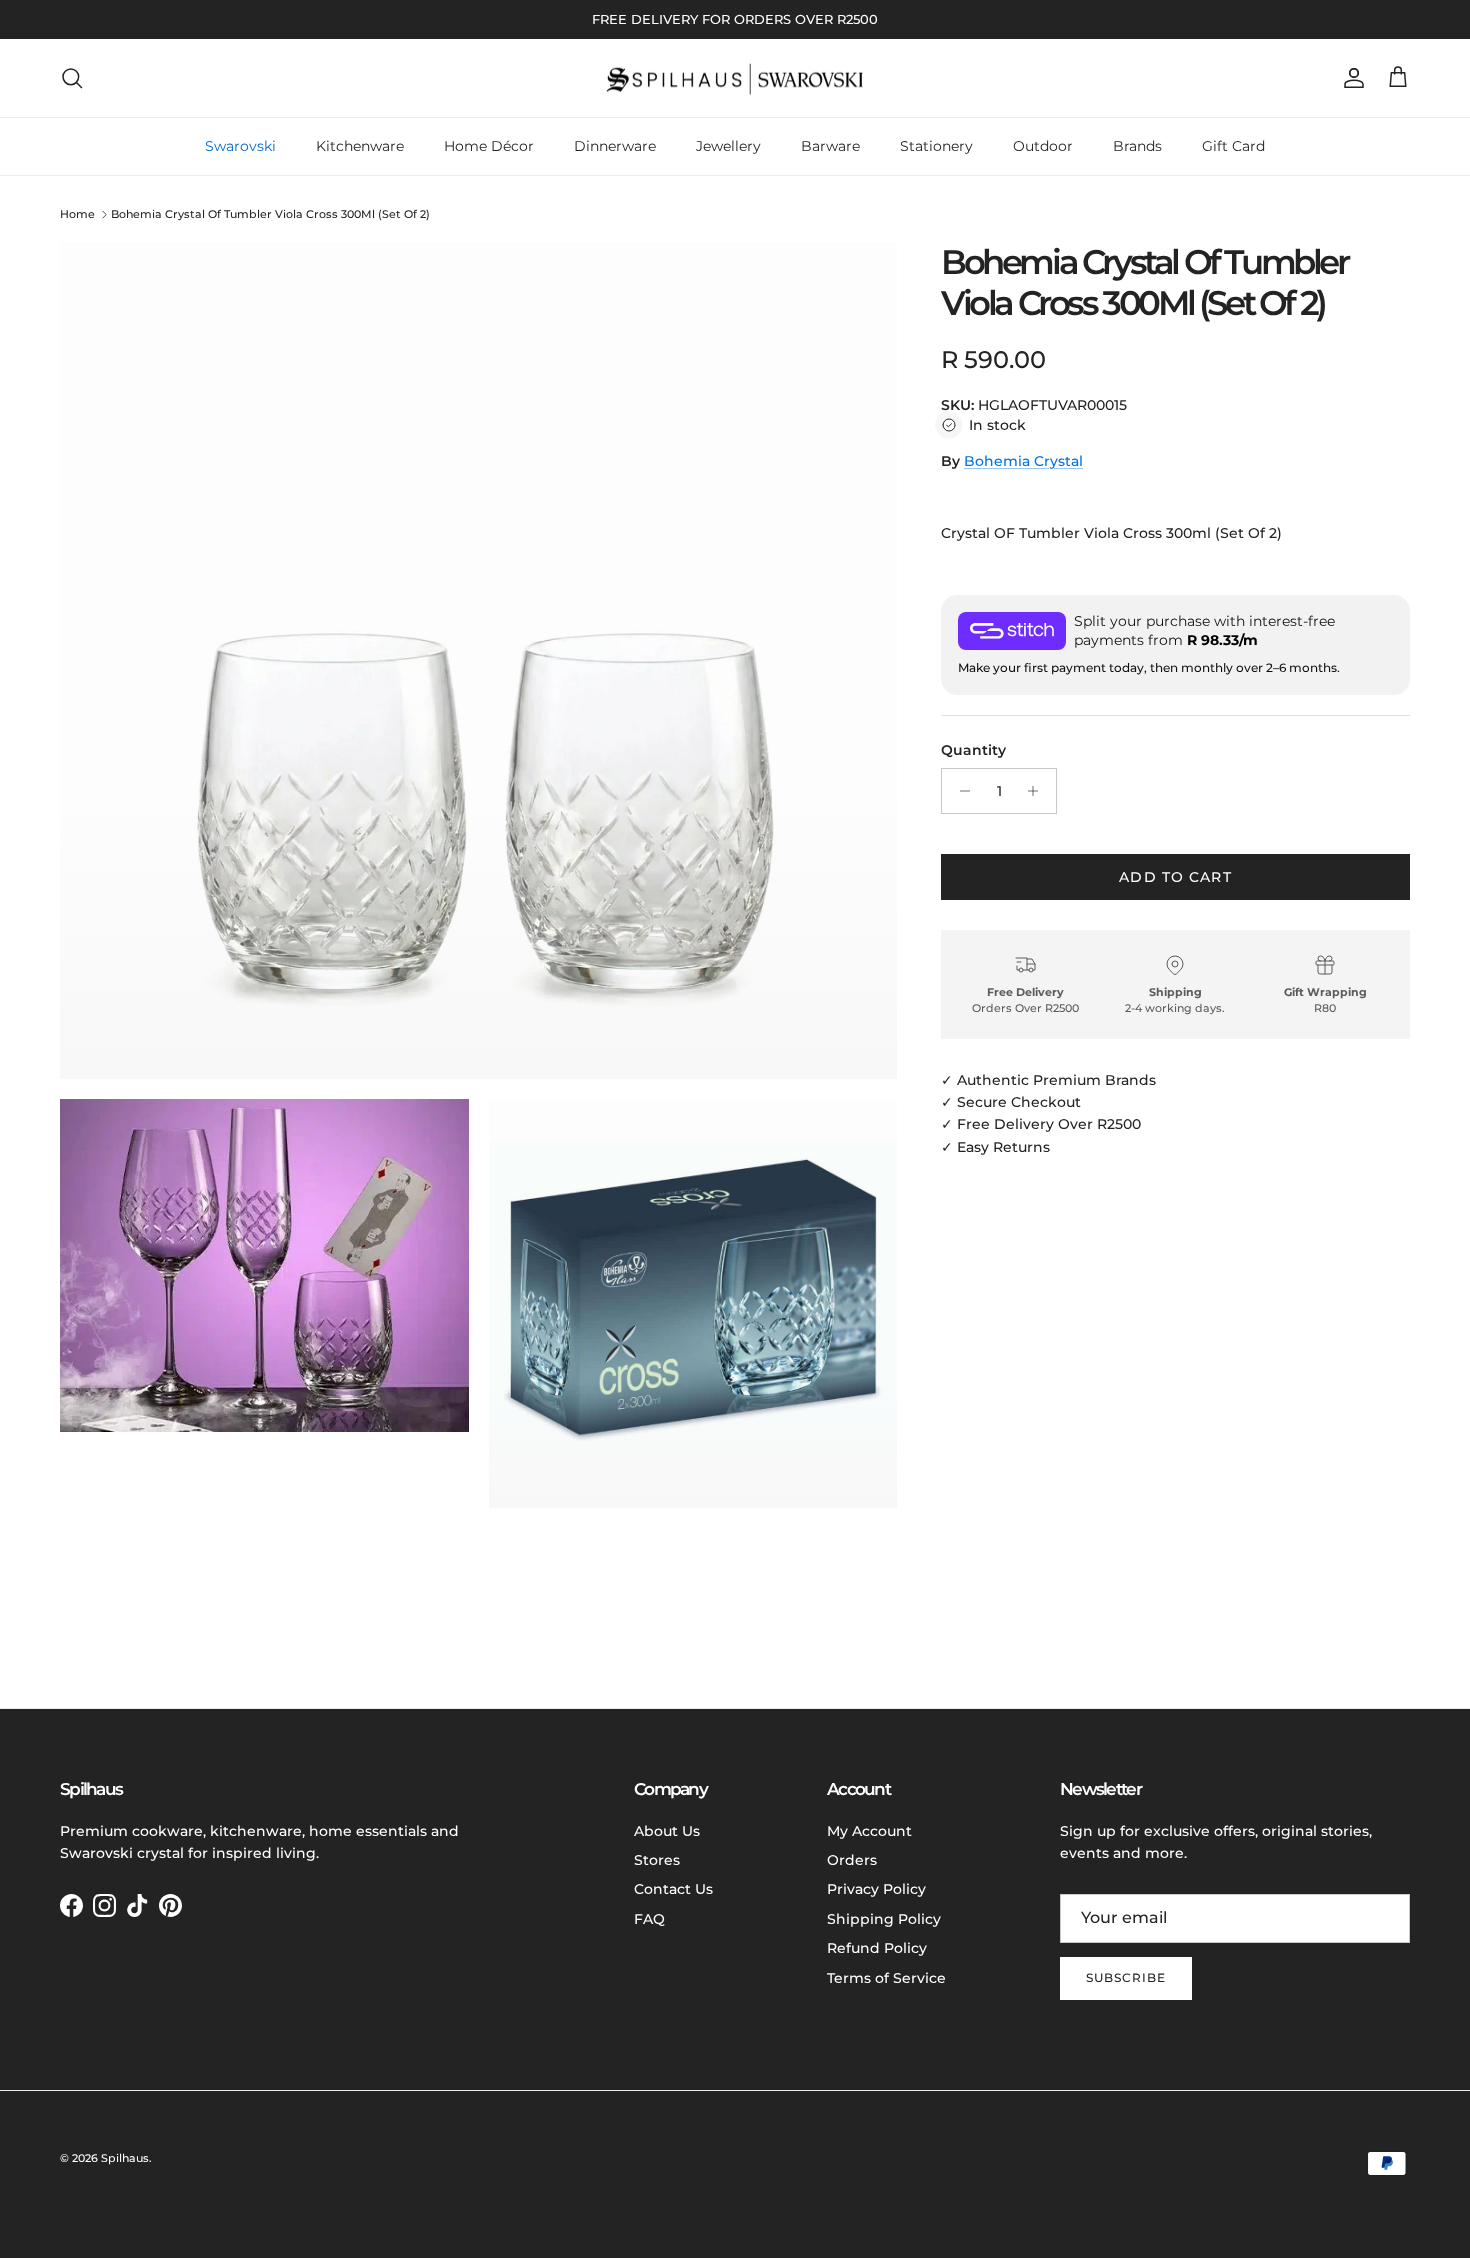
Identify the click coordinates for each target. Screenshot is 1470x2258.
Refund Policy (877, 1948)
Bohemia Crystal (1023, 461)
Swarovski (240, 146)
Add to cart (1175, 877)
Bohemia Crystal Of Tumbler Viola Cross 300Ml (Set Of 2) (270, 214)
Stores (657, 1860)
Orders (852, 1860)
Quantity (973, 750)
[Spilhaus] (735, 78)
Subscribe (1126, 1977)
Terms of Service (886, 1978)
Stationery (936, 146)
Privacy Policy (876, 1889)
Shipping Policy (884, 1919)
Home (77, 214)
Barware (830, 146)
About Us (667, 1831)
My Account (869, 1831)
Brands (1137, 146)
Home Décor (489, 146)
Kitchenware (360, 146)
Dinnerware (615, 146)
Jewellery (728, 146)
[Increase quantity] (1038, 791)
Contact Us (673, 1889)
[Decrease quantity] (959, 791)
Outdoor (1043, 146)
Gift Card (1233, 146)
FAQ (649, 1919)
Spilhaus (125, 2158)
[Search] (72, 78)
